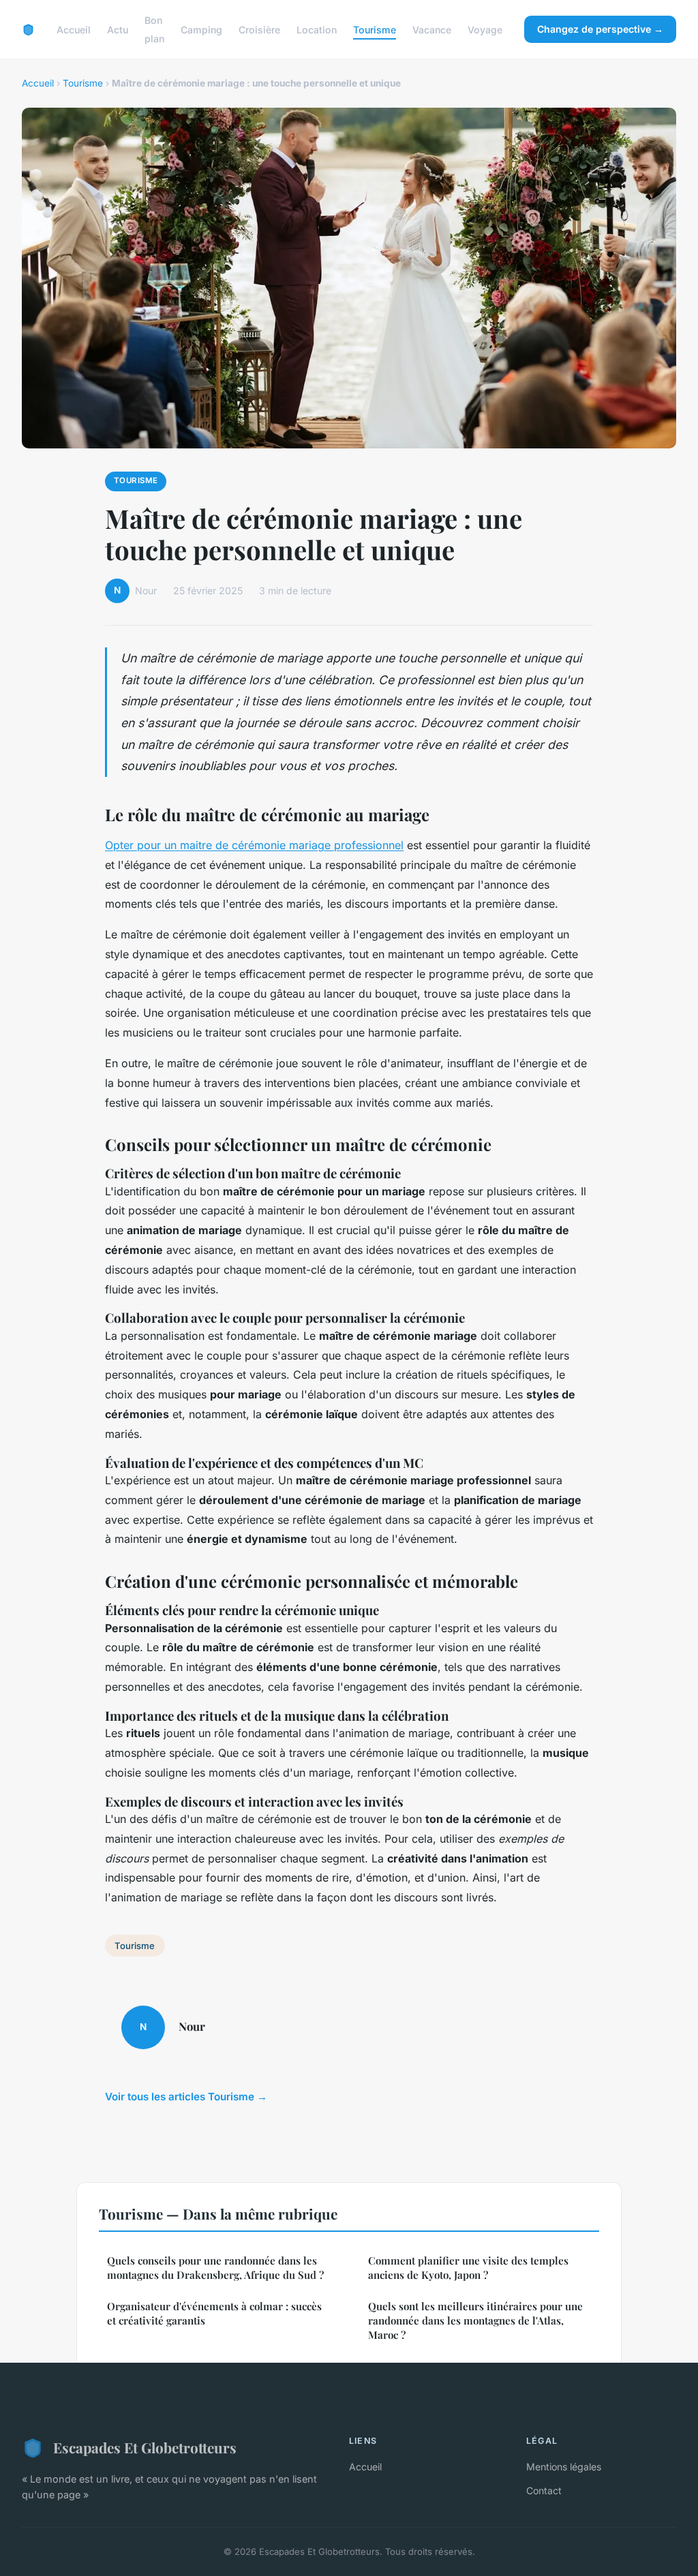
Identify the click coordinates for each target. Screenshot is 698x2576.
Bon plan (154, 29)
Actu (118, 30)
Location (317, 30)
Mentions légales (564, 2467)
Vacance (432, 30)
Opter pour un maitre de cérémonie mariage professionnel (254, 845)
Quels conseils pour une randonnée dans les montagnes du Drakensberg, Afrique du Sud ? (215, 2268)
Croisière (259, 30)
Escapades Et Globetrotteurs (145, 2447)
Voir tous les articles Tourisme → (186, 2097)
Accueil (74, 30)
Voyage (485, 30)
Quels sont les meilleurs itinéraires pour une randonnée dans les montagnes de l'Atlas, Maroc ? (475, 2321)
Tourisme (375, 30)
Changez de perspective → (600, 29)
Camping (201, 30)
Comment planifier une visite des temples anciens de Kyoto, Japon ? (468, 2268)
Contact (544, 2490)
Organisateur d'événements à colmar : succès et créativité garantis (214, 2313)
